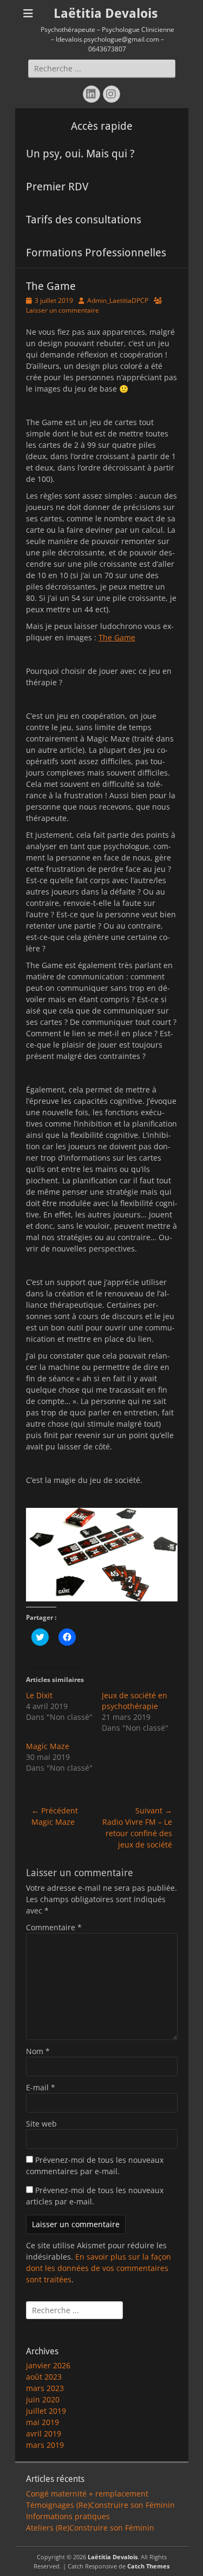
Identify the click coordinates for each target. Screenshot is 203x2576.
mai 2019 (42, 2422)
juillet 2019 (46, 2411)
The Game (117, 637)
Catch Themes (148, 2566)
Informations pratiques (68, 2516)
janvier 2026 (48, 2365)
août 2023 (44, 2377)
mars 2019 (45, 2445)
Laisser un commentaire (63, 310)
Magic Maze (48, 1746)
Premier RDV (57, 187)
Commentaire (54, 1927)
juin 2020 (43, 2399)
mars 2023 (45, 2388)
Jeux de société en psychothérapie (135, 1701)
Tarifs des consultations (84, 220)
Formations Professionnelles (96, 253)
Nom (38, 2051)
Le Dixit (39, 1695)
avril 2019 (44, 2433)
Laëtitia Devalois (106, 14)
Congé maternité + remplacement (87, 2494)
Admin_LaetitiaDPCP (118, 300)
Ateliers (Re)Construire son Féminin (90, 2528)
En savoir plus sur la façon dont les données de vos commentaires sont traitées (99, 2268)
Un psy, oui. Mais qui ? (80, 154)
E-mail (41, 2087)
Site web (41, 2124)
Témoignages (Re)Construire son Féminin (100, 2505)
